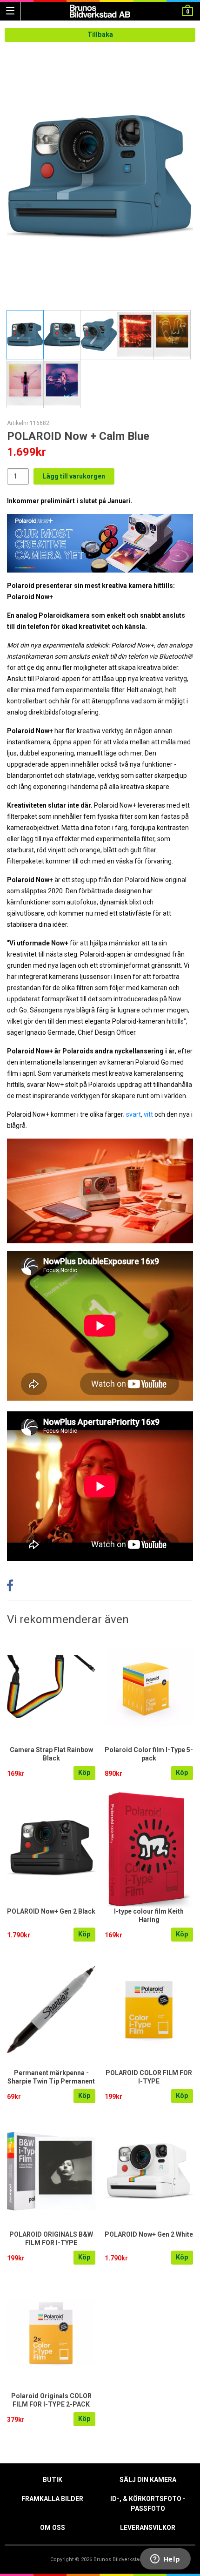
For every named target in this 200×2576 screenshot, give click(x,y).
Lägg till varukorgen (74, 476)
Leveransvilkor (148, 2528)
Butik (53, 2480)
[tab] (25, 335)
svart (133, 1114)
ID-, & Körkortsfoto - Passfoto (148, 2504)
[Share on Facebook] (10, 1588)
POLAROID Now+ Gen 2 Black (51, 1911)
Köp (84, 1773)
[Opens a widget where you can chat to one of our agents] (165, 2560)
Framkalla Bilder (52, 2499)
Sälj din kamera (148, 2480)
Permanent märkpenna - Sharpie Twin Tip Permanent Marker (51, 2081)
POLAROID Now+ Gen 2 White (149, 2234)
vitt (148, 1114)
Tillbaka (100, 35)
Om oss (53, 2528)
